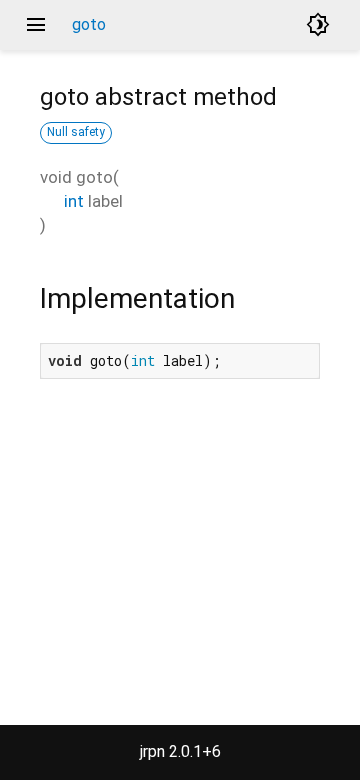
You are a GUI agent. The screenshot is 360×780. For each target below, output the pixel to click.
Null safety (76, 132)
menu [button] (36, 25)
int (74, 201)
